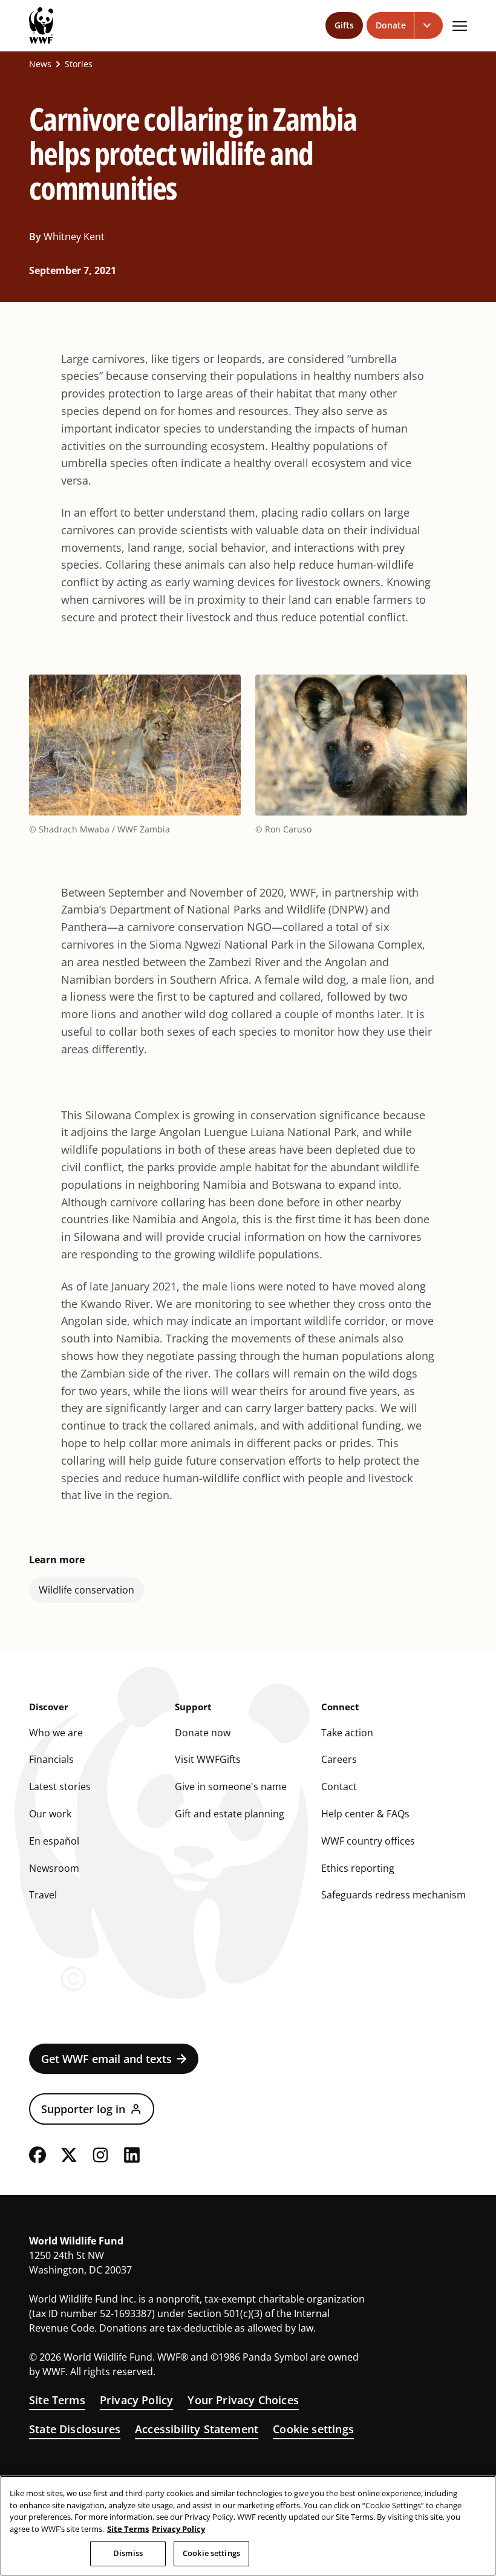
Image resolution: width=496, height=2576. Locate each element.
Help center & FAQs (365, 1814)
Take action (347, 1733)
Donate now (203, 1733)
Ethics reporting (358, 1868)
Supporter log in (83, 2109)
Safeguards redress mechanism (393, 1895)
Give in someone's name (231, 1787)
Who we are (56, 1733)
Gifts (344, 25)
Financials (51, 1759)
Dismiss (128, 2553)
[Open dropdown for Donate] (429, 25)
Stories (79, 64)
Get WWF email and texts (106, 2059)
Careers (339, 1759)
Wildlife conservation (86, 1590)
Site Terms (57, 2400)
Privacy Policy (137, 2400)
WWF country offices (368, 1841)
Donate (391, 25)
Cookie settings (313, 2429)
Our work (50, 1814)
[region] (248, 2526)
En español (54, 1841)
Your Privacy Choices (243, 2400)
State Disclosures (75, 2429)
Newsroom (54, 1868)
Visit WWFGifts (208, 1759)
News (40, 64)
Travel (43, 1895)
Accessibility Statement (197, 2429)
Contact (339, 1787)
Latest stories (60, 1787)
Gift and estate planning (230, 1814)
